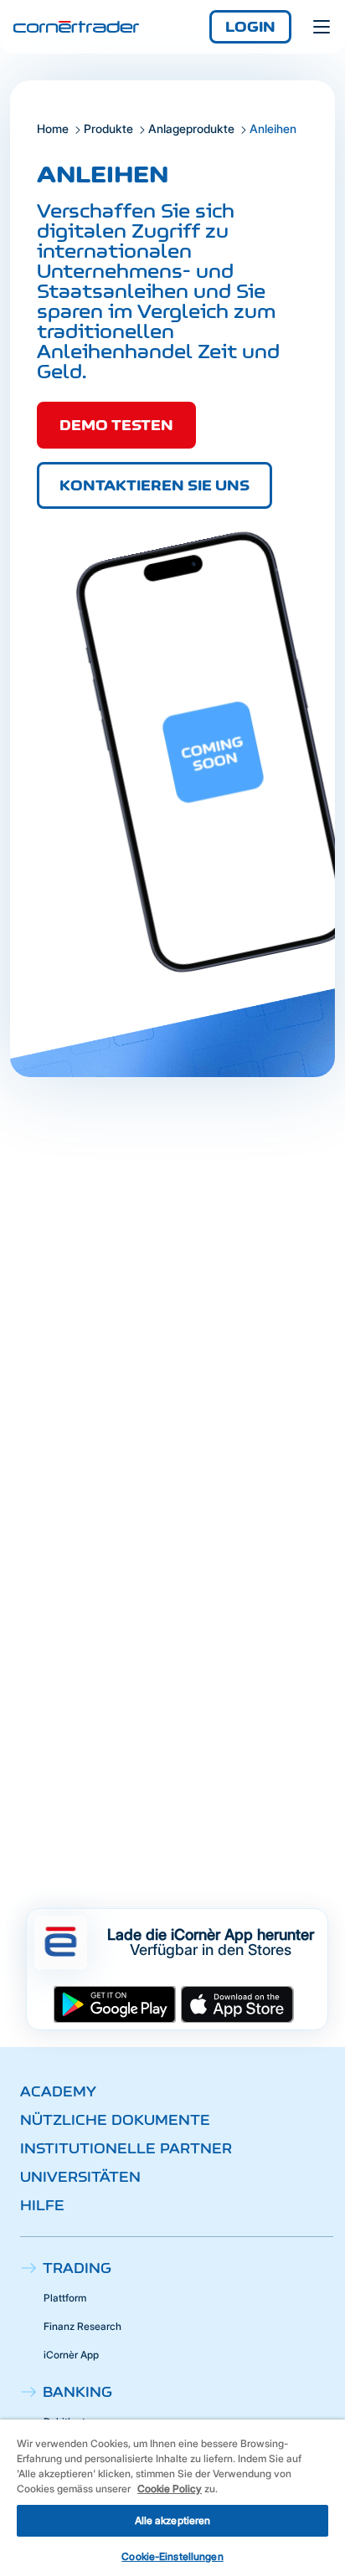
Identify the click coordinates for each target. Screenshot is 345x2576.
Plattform (65, 2298)
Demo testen (116, 425)
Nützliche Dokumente (115, 2120)
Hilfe (42, 2205)
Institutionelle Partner (126, 2148)
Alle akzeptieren (173, 2520)
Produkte (108, 128)
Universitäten (80, 2177)
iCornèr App (71, 2355)
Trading (77, 2268)
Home (53, 128)
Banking (77, 2392)
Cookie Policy (170, 2489)
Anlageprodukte (191, 128)
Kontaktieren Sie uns (154, 485)
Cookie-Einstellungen (172, 2556)
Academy (58, 2091)
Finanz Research (82, 2326)
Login (250, 27)
